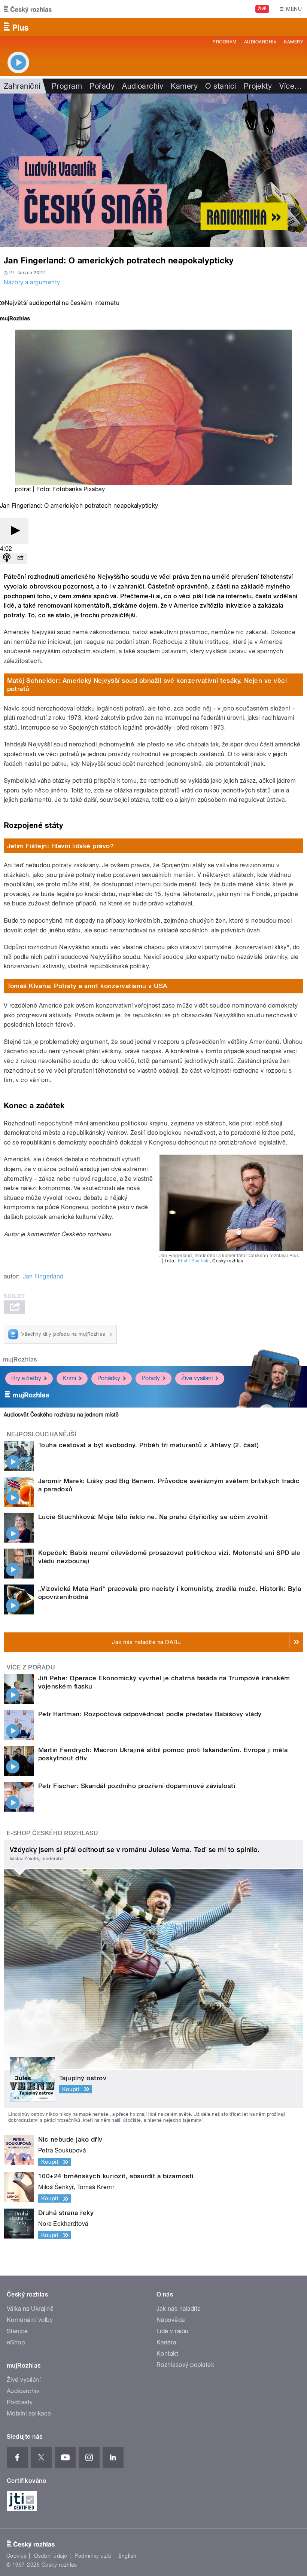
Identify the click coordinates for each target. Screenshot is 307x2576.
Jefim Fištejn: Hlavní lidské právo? (61, 846)
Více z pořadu (31, 1667)
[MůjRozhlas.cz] (15, 319)
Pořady (102, 86)
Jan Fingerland (43, 1276)
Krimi (69, 1378)
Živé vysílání (197, 1378)
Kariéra (166, 2342)
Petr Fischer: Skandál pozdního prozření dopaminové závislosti (137, 1786)
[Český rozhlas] (28, 9)
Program (224, 42)
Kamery (294, 42)
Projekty (258, 86)
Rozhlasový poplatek (185, 2365)
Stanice (17, 2331)
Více (291, 86)
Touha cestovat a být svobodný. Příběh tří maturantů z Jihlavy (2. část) (148, 1445)
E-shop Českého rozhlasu (52, 1833)
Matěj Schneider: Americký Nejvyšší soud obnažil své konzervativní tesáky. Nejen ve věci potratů (147, 685)
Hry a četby (26, 1378)
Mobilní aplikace (29, 2413)
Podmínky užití (93, 2556)
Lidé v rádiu (173, 2331)
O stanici (221, 86)
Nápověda (171, 2320)
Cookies (16, 2556)
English (127, 2556)
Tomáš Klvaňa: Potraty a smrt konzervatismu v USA (87, 986)
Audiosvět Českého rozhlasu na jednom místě (61, 1415)
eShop (16, 2342)
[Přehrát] (14, 531)
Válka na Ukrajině (30, 2309)
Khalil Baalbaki (194, 1261)
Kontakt (167, 2354)
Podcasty (20, 2402)
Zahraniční (22, 86)
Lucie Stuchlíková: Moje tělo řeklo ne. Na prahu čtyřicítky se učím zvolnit (153, 1517)
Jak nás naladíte (179, 2309)
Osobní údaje (51, 2556)
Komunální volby (30, 2320)
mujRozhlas (20, 1359)
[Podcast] (7, 558)
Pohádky (109, 1378)
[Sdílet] (20, 558)
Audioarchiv (260, 42)
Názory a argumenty (32, 282)
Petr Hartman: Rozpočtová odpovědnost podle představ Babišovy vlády (150, 1714)
